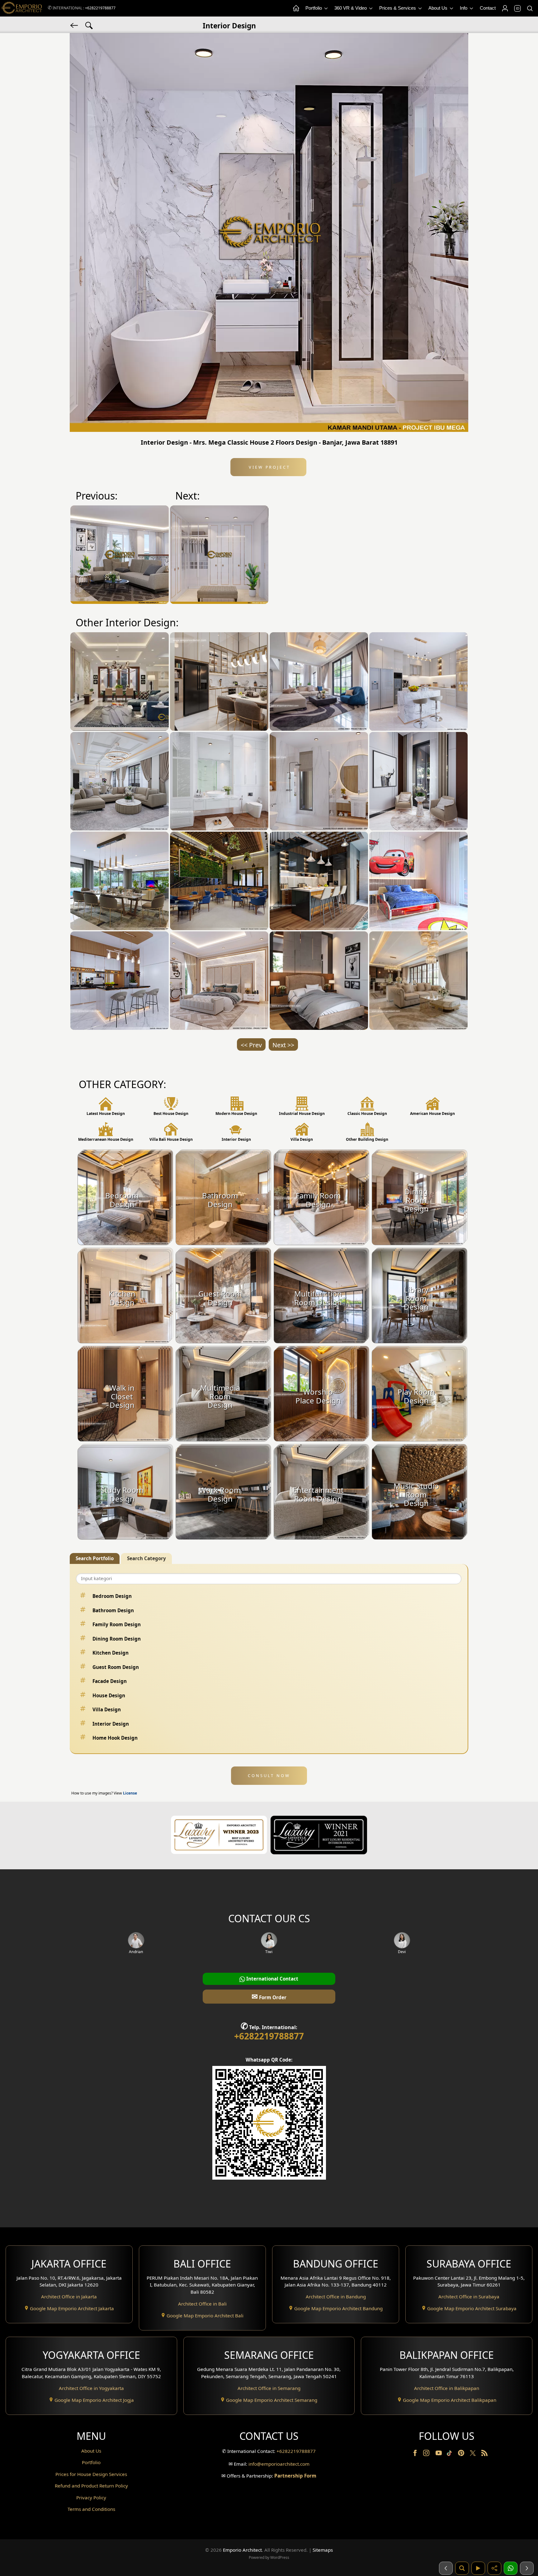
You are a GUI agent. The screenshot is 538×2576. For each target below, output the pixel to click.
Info (464, 8)
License (130, 1793)
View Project (269, 467)
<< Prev (251, 1045)
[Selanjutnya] (527, 2568)
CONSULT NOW (269, 1775)
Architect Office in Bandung (336, 2296)
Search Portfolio (95, 1558)
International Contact (272, 1979)
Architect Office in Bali (202, 2304)
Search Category (146, 1558)
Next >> (283, 1045)
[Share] (494, 2568)
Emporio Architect (242, 2550)
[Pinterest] (462, 2454)
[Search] (530, 8)
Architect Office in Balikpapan (447, 2388)
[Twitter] (473, 2456)
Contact (488, 8)
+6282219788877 (100, 8)
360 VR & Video (351, 8)
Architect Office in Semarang (269, 2388)
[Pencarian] (462, 2568)
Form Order (269, 1996)
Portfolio (314, 8)
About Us (439, 8)
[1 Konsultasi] (511, 2568)
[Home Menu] (296, 8)
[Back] (75, 25)
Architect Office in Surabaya (469, 2296)
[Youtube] (439, 2454)
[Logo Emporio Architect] (22, 8)
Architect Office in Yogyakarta (91, 2388)
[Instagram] (427, 2454)
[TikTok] (451, 2454)
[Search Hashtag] (89, 25)
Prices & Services (398, 8)
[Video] (478, 2568)
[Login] (505, 8)
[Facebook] (416, 2454)
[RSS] (484, 2454)
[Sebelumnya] (446, 2568)
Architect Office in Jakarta (69, 2296)
